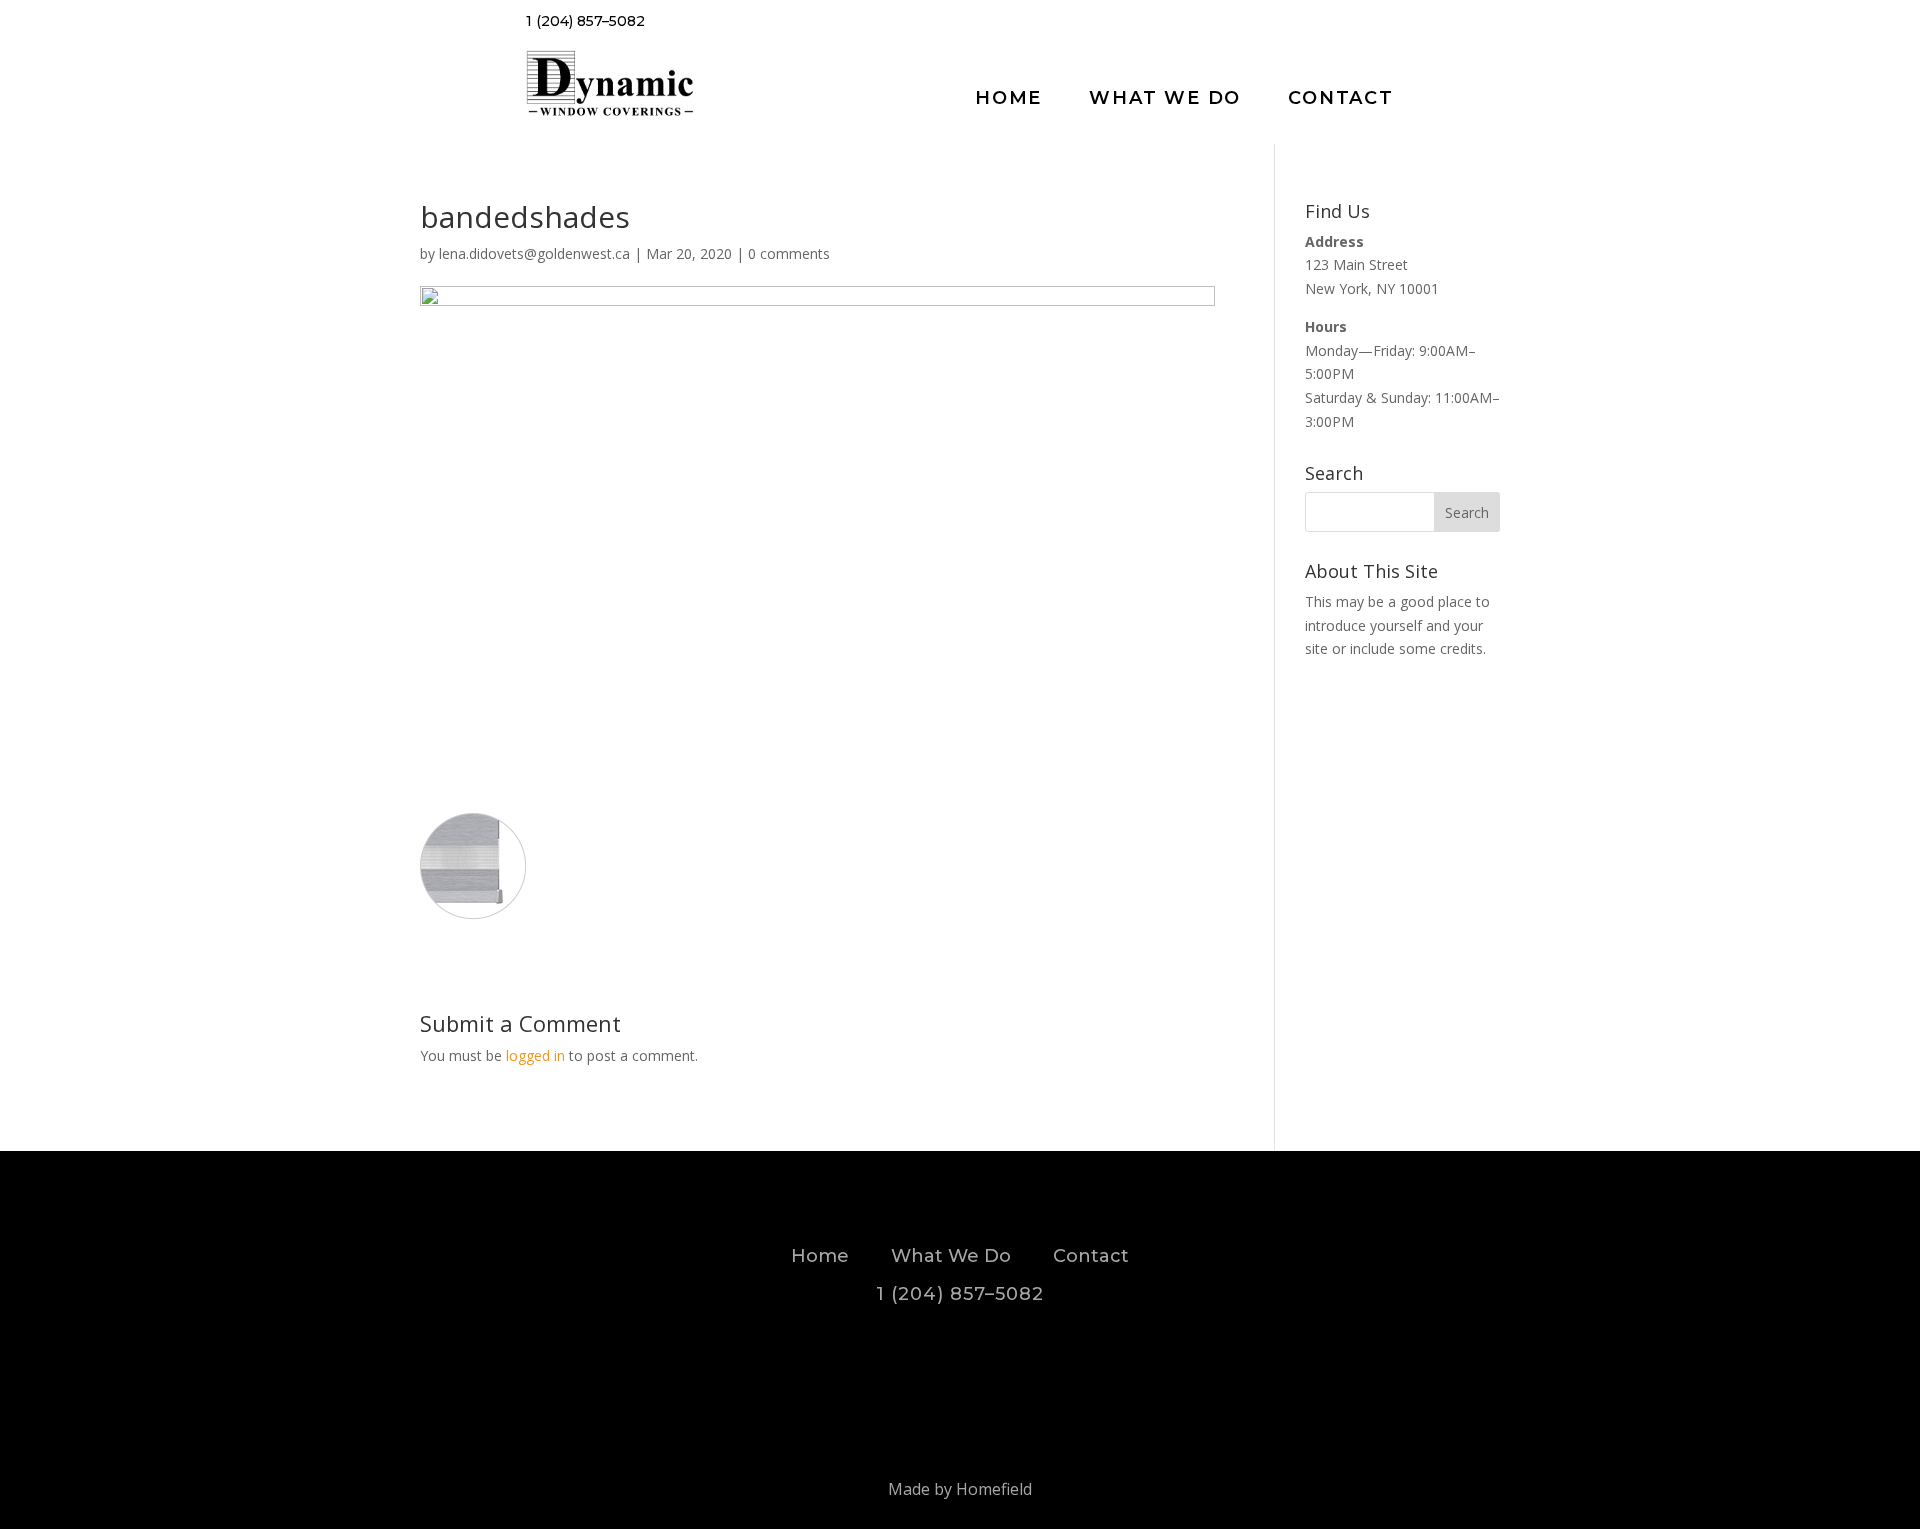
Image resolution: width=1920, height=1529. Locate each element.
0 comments (789, 253)
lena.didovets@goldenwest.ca (534, 253)
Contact (1341, 98)
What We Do (1165, 98)
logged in (535, 1055)
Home (1008, 98)
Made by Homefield (960, 1489)
